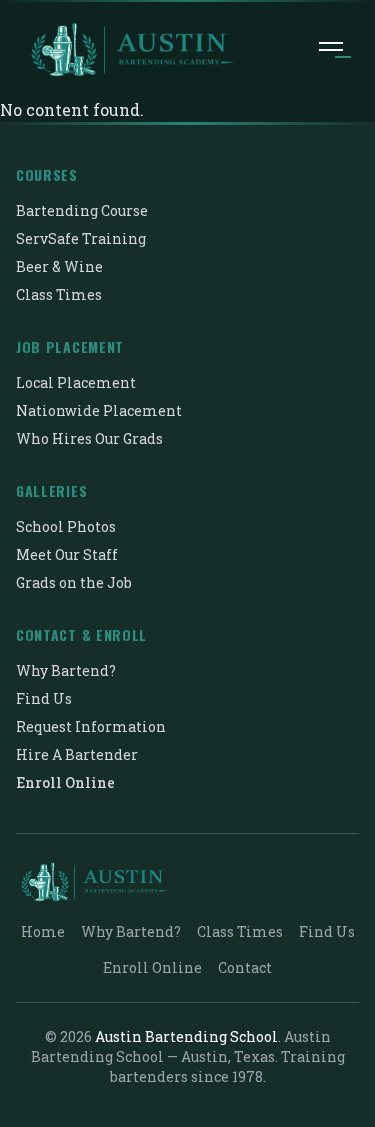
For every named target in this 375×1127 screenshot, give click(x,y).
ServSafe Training (81, 238)
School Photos (66, 526)
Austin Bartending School (186, 1036)
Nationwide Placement (99, 410)
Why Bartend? (66, 670)
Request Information (91, 726)
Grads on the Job (74, 582)
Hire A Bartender (77, 754)
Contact (245, 967)
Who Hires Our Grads (89, 438)
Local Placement (76, 382)
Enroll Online (65, 782)
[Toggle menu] (331, 50)
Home (43, 931)
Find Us (44, 698)
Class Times (59, 294)
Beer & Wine (59, 266)
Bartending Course (82, 210)
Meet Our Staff (67, 554)
